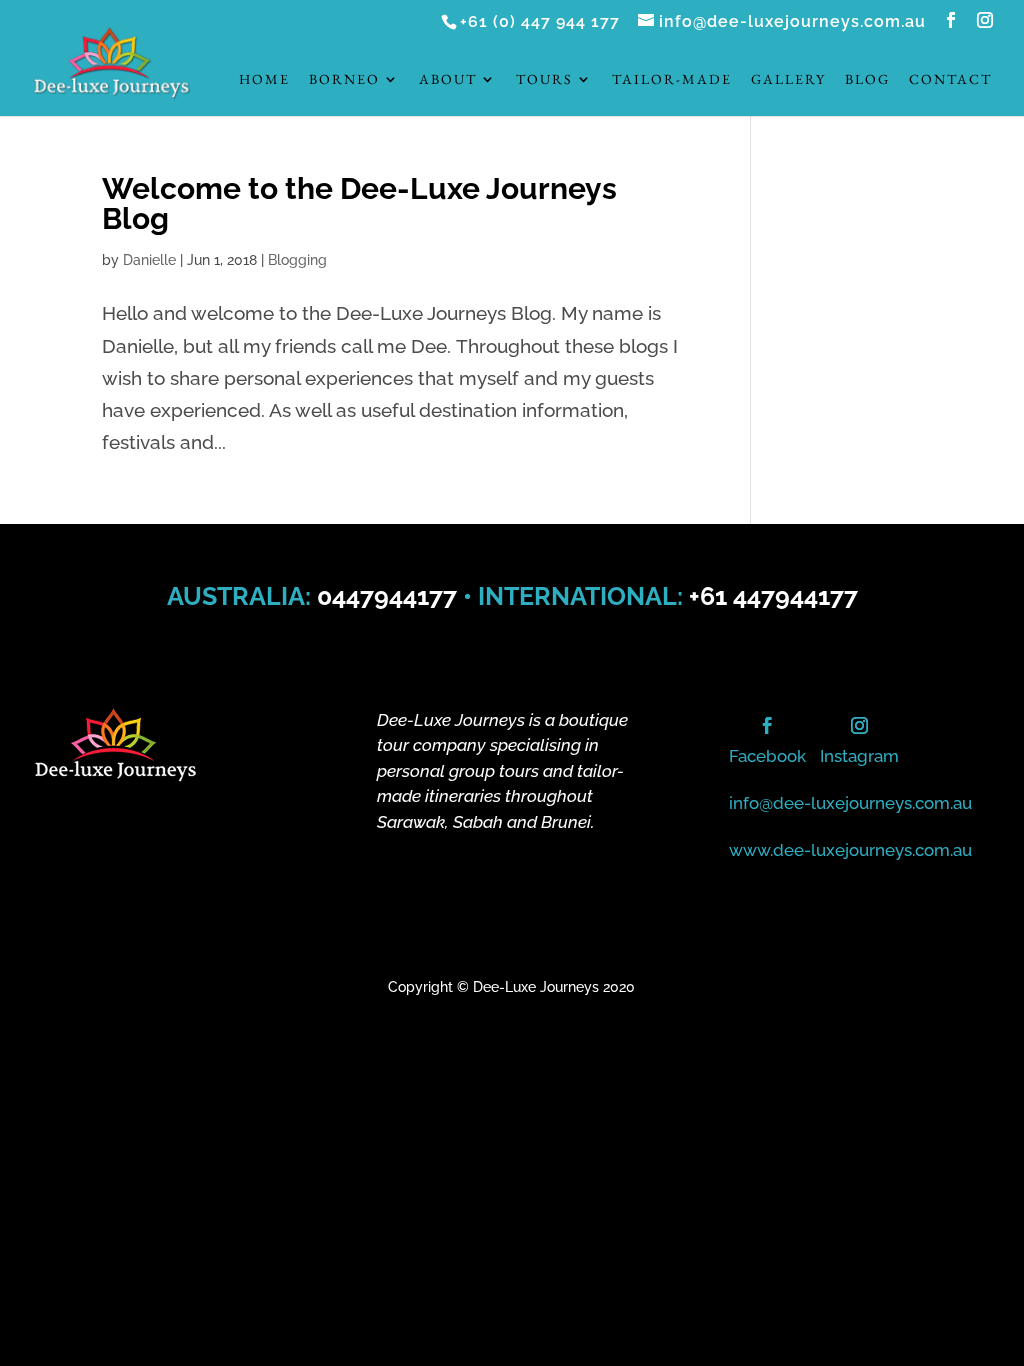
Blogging (297, 260)
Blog (867, 80)
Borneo (344, 80)
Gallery (788, 80)
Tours (544, 80)
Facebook (767, 756)
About (448, 80)
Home (264, 80)
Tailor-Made (672, 80)
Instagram (859, 756)
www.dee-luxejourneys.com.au (850, 850)
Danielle (149, 260)
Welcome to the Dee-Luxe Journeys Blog (359, 203)
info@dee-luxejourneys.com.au (850, 803)
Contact (950, 80)
